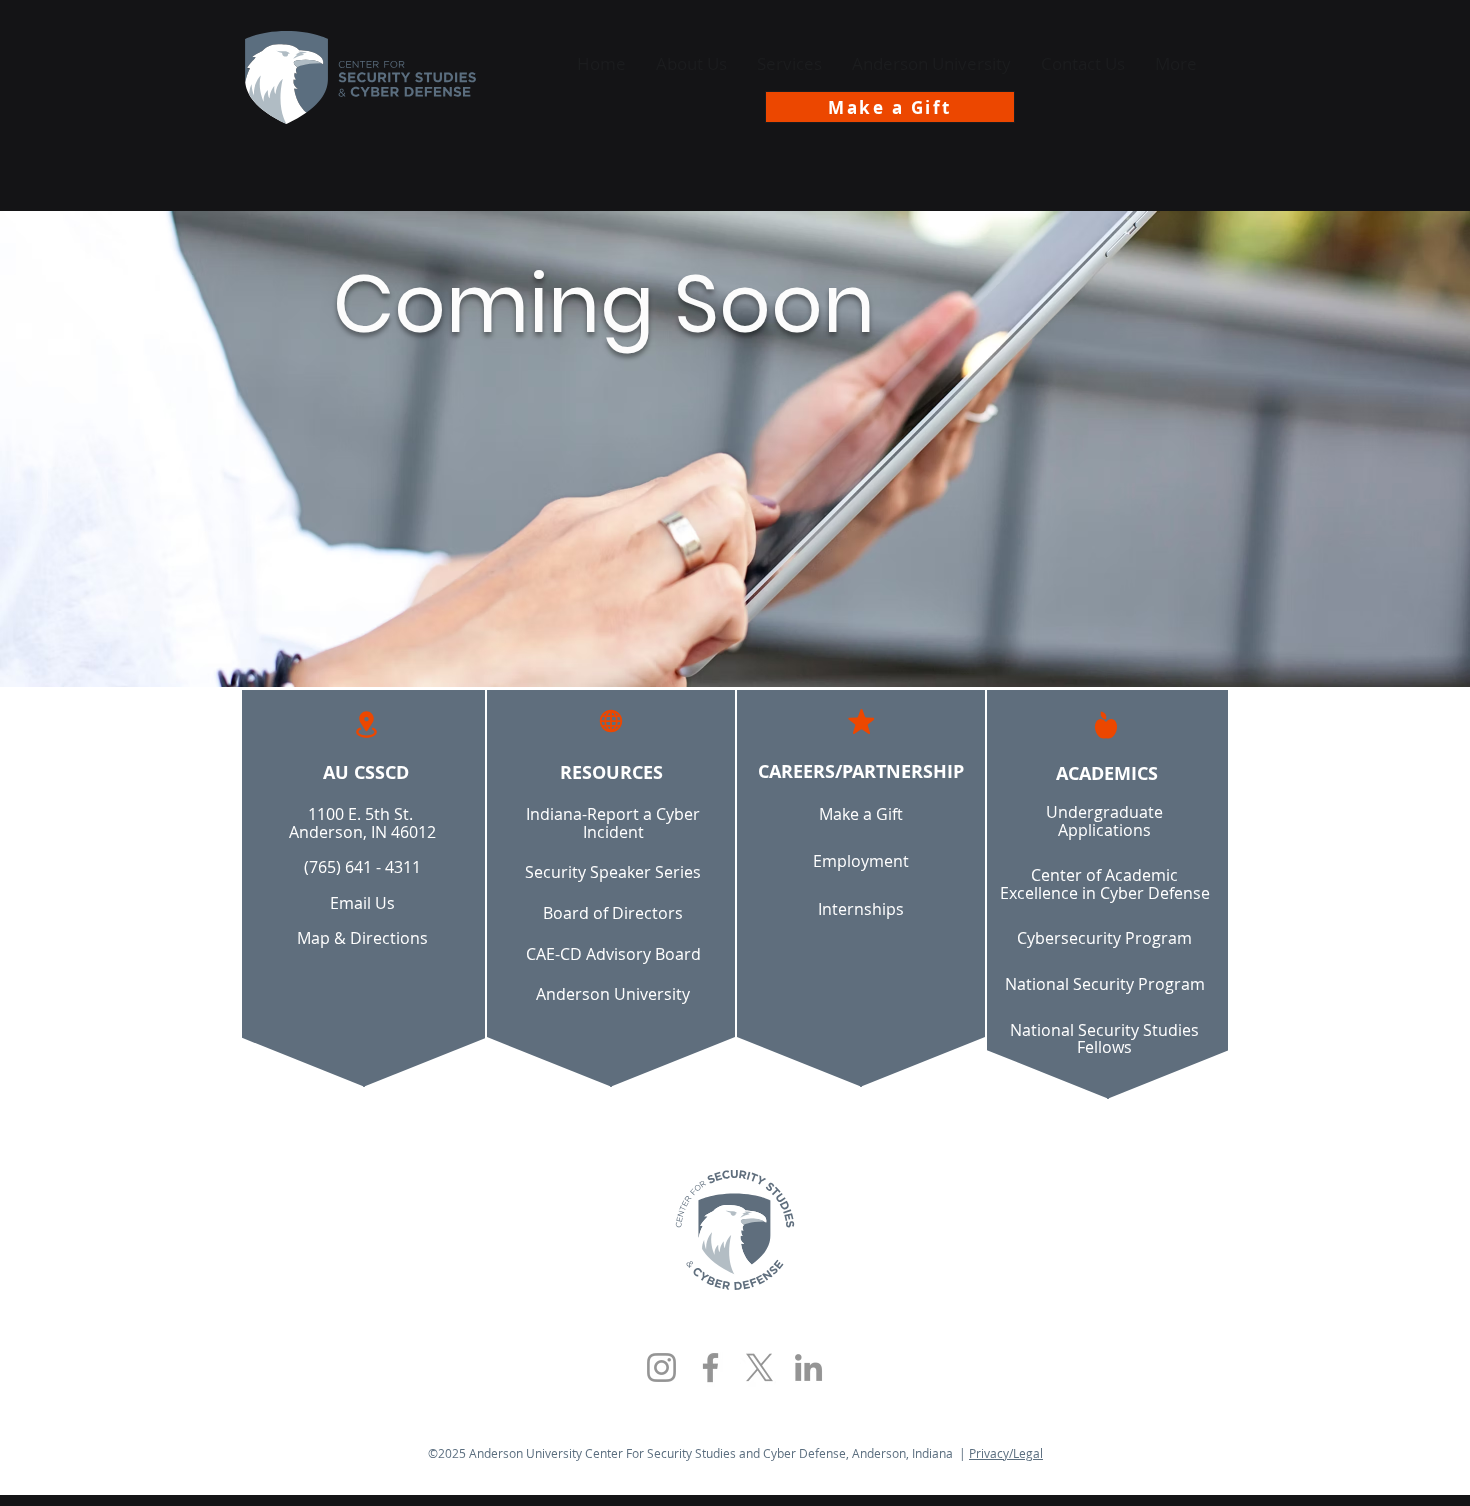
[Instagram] (661, 1367)
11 (317, 814)
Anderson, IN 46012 (362, 832)
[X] (759, 1367)
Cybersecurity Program (1104, 938)
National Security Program (1105, 984)
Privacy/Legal (1006, 1453)
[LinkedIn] (808, 1367)
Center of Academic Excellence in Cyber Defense (1105, 884)
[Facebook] (710, 1367)
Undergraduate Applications (1104, 821)
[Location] (366, 724)
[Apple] (1106, 724)
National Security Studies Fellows (1104, 1039)
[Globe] (611, 721)
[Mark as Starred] (861, 721)
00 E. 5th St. (371, 814)
